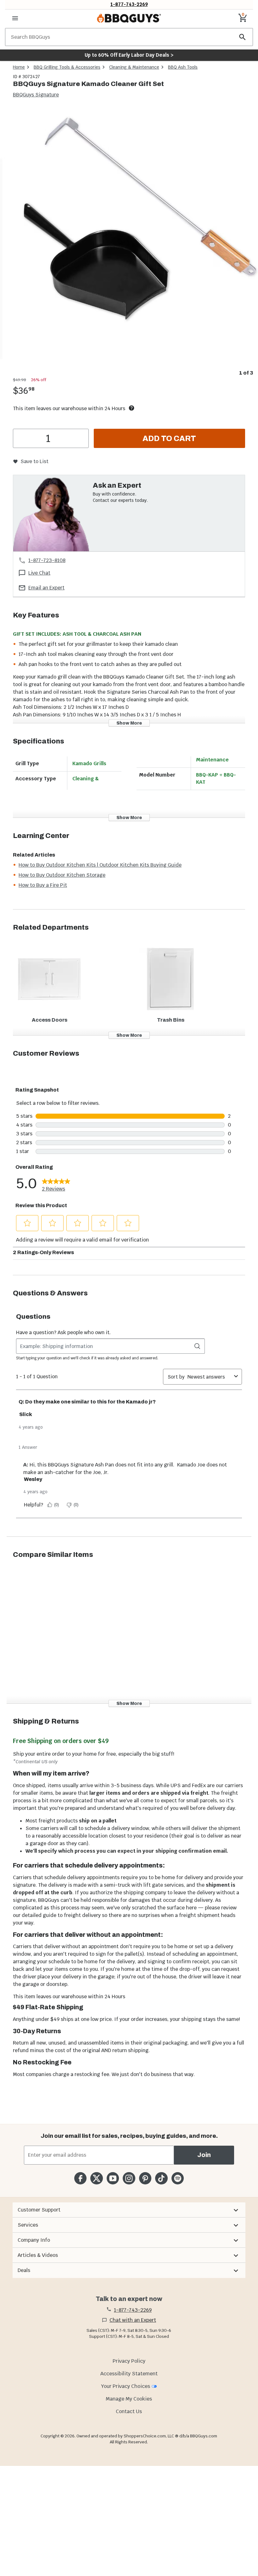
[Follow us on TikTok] (161, 2178)
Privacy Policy (129, 2361)
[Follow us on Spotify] (178, 2178)
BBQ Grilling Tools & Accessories (67, 67)
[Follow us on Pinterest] (145, 2178)
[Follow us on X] (96, 2178)
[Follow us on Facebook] (80, 2178)
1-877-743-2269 (129, 4)
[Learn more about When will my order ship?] (132, 408)
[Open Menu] (15, 18)
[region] (129, 243)
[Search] (243, 37)
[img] (129, 238)
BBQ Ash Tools (183, 67)
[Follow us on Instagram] (129, 2178)
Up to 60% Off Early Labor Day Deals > (129, 55)
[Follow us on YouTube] (113, 2178)
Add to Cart (169, 439)
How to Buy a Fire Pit (43, 885)
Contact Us (129, 2411)
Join (204, 2155)
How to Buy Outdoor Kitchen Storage (62, 875)
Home (19, 67)
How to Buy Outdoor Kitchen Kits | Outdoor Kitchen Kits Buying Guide (100, 865)
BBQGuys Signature (36, 95)
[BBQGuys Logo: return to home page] (129, 18)
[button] (129, 2210)
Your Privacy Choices (126, 2386)
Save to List (34, 461)
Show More (129, 723)
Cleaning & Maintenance (134, 67)
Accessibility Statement (129, 2374)
